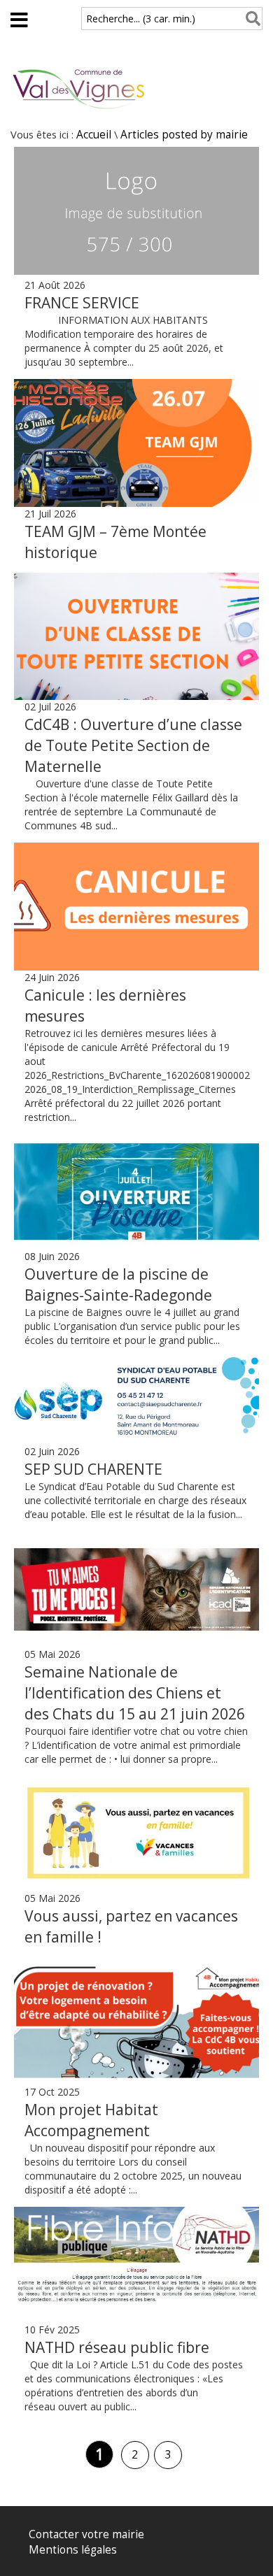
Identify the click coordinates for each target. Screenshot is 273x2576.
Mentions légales (73, 2550)
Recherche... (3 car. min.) (141, 19)
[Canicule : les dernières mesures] (136, 907)
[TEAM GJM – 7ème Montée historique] (136, 443)
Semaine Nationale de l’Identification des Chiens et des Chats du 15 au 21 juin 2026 (135, 1693)
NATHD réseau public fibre (117, 2347)
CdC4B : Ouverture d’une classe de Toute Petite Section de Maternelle (133, 745)
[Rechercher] (250, 19)
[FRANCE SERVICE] (136, 271)
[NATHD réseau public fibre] (136, 2265)
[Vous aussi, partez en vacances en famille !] (136, 1834)
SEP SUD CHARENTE (93, 1469)
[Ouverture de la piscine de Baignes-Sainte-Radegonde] (136, 1192)
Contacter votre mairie (86, 2534)
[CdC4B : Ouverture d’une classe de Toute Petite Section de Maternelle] (136, 637)
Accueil (94, 135)
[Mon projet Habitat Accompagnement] (136, 2021)
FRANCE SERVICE (82, 303)
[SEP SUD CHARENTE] (136, 1401)
